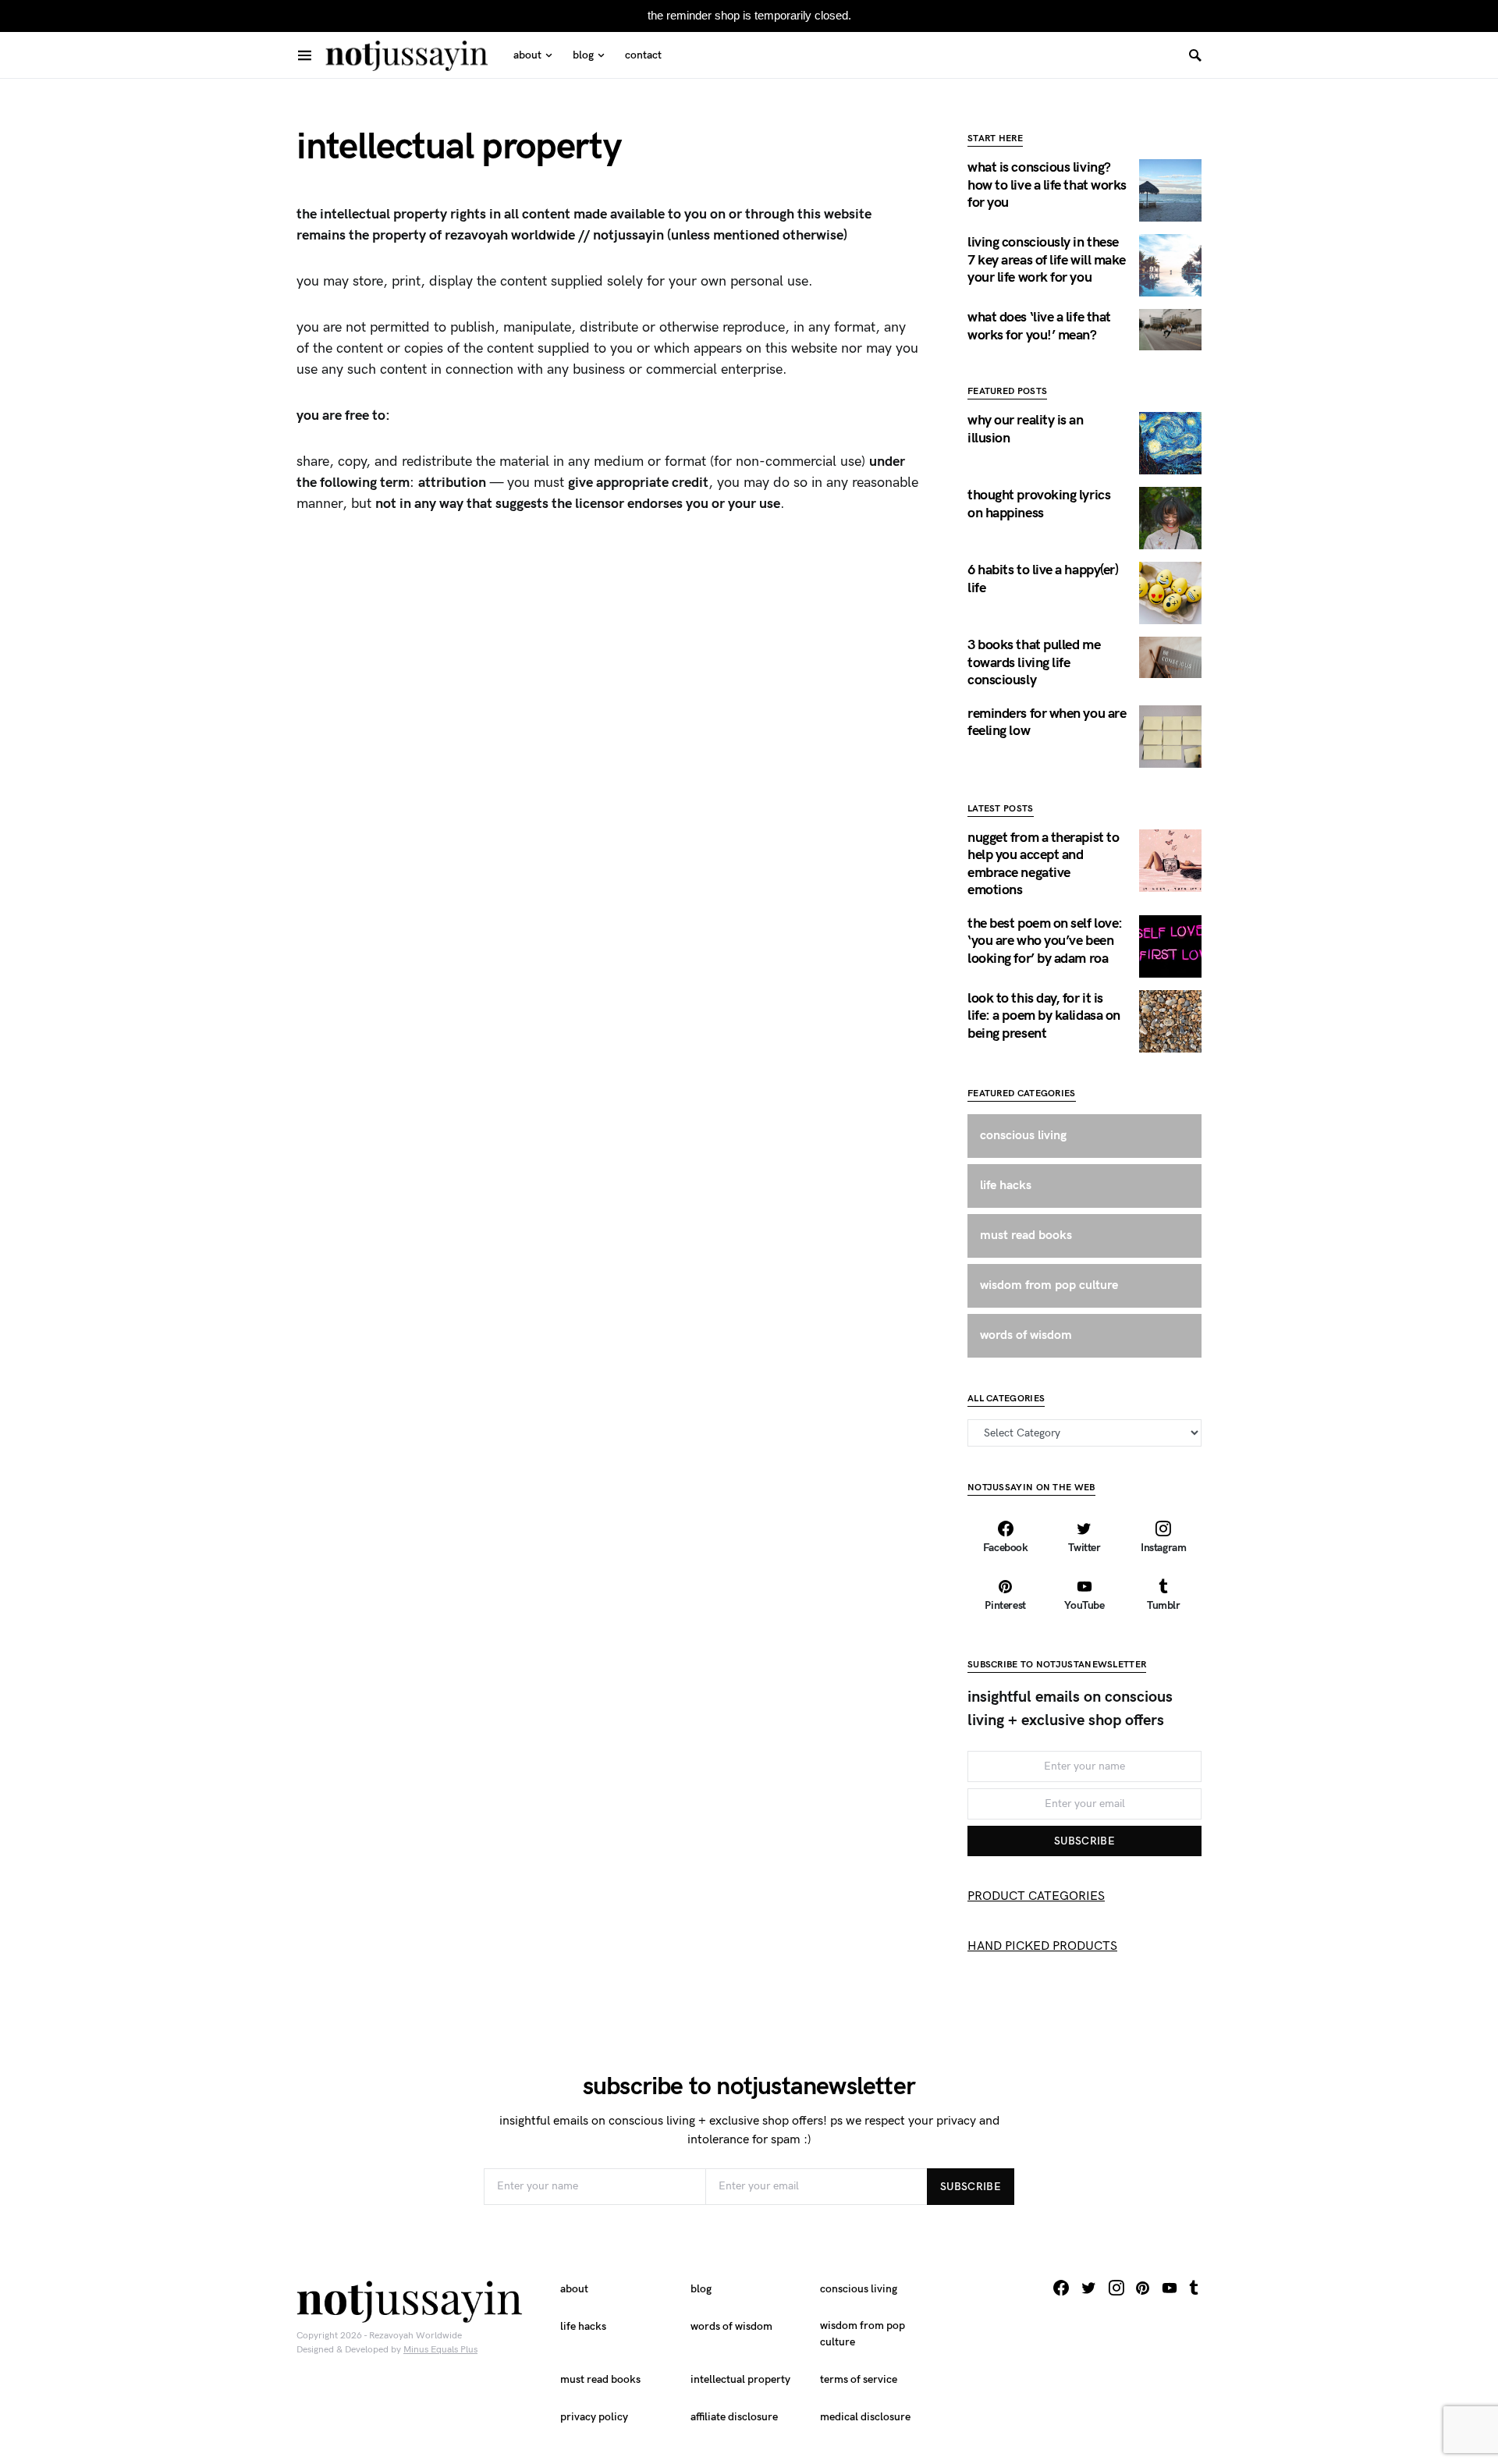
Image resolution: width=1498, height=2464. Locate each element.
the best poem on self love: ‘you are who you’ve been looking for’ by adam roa (1045, 941)
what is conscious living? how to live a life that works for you (1047, 185)
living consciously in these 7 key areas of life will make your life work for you (1047, 260)
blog (701, 2289)
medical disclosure (865, 2417)
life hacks (583, 2326)
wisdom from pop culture (863, 2334)
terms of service (859, 2379)
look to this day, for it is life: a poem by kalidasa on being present (1044, 1016)
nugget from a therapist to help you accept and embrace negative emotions (1043, 864)
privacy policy (594, 2417)
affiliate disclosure (734, 2417)
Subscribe (1084, 1841)
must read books (600, 2379)
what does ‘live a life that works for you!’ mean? (1039, 326)
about (574, 2289)
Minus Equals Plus (440, 2350)
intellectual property (740, 2379)
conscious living (859, 2289)
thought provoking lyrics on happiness (1039, 504)
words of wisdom (731, 2326)
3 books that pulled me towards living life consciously (1034, 662)
